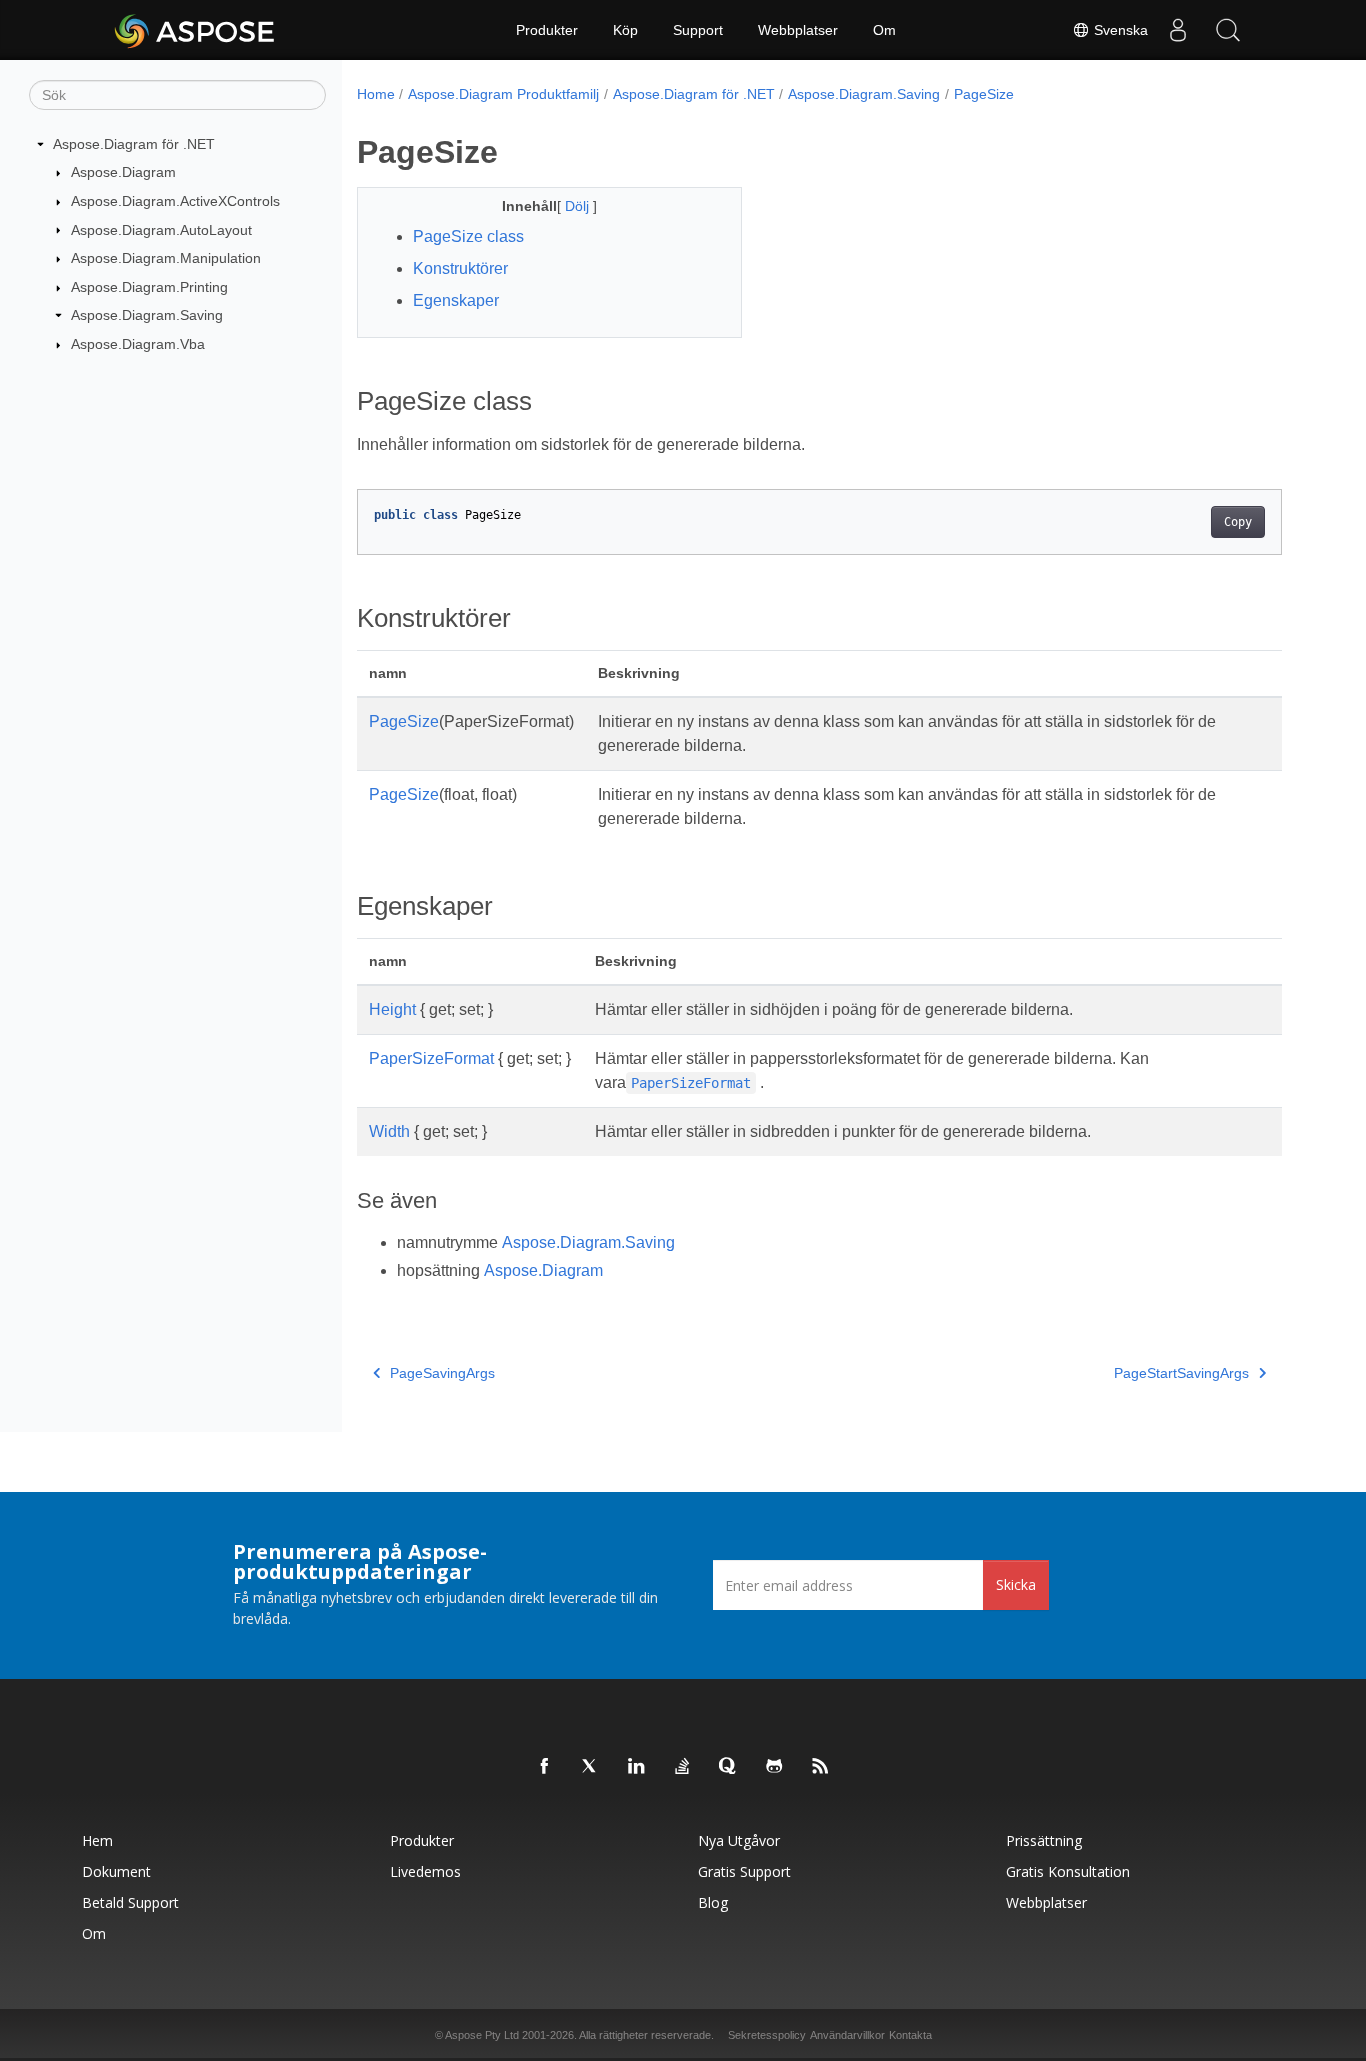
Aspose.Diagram (123, 172)
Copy (1238, 522)
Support (698, 30)
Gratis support (744, 1871)
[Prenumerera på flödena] (821, 1767)
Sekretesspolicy (767, 2035)
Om (884, 30)
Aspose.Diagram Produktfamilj (503, 94)
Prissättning (1044, 1840)
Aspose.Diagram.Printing (149, 287)
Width (389, 1131)
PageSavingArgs (442, 1373)
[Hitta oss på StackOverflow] (683, 1767)
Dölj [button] (579, 206)
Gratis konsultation (1068, 1871)
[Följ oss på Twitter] (591, 1767)
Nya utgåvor (739, 1840)
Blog (713, 1902)
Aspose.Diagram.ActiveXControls (175, 201)
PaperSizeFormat (431, 1058)
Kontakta (910, 2035)
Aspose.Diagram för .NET (134, 144)
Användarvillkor (847, 2035)
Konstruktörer (460, 268)
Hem (97, 1840)
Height (392, 1009)
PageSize (984, 94)
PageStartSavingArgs (1181, 1373)
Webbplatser (798, 30)
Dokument (116, 1871)
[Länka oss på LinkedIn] (637, 1767)
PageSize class (468, 236)
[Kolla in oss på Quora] (729, 1767)
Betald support (130, 1902)
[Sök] (1228, 30)
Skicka (1016, 1584)
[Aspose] (195, 30)
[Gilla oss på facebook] (545, 1767)
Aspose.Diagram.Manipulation (166, 258)
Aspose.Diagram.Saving (147, 315)
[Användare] (1178, 30)
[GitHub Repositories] (775, 1767)
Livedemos (425, 1871)
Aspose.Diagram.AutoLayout (161, 230)
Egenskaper (456, 300)
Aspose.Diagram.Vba (138, 344)
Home (376, 94)
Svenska (1119, 30)
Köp (625, 30)
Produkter (547, 30)
